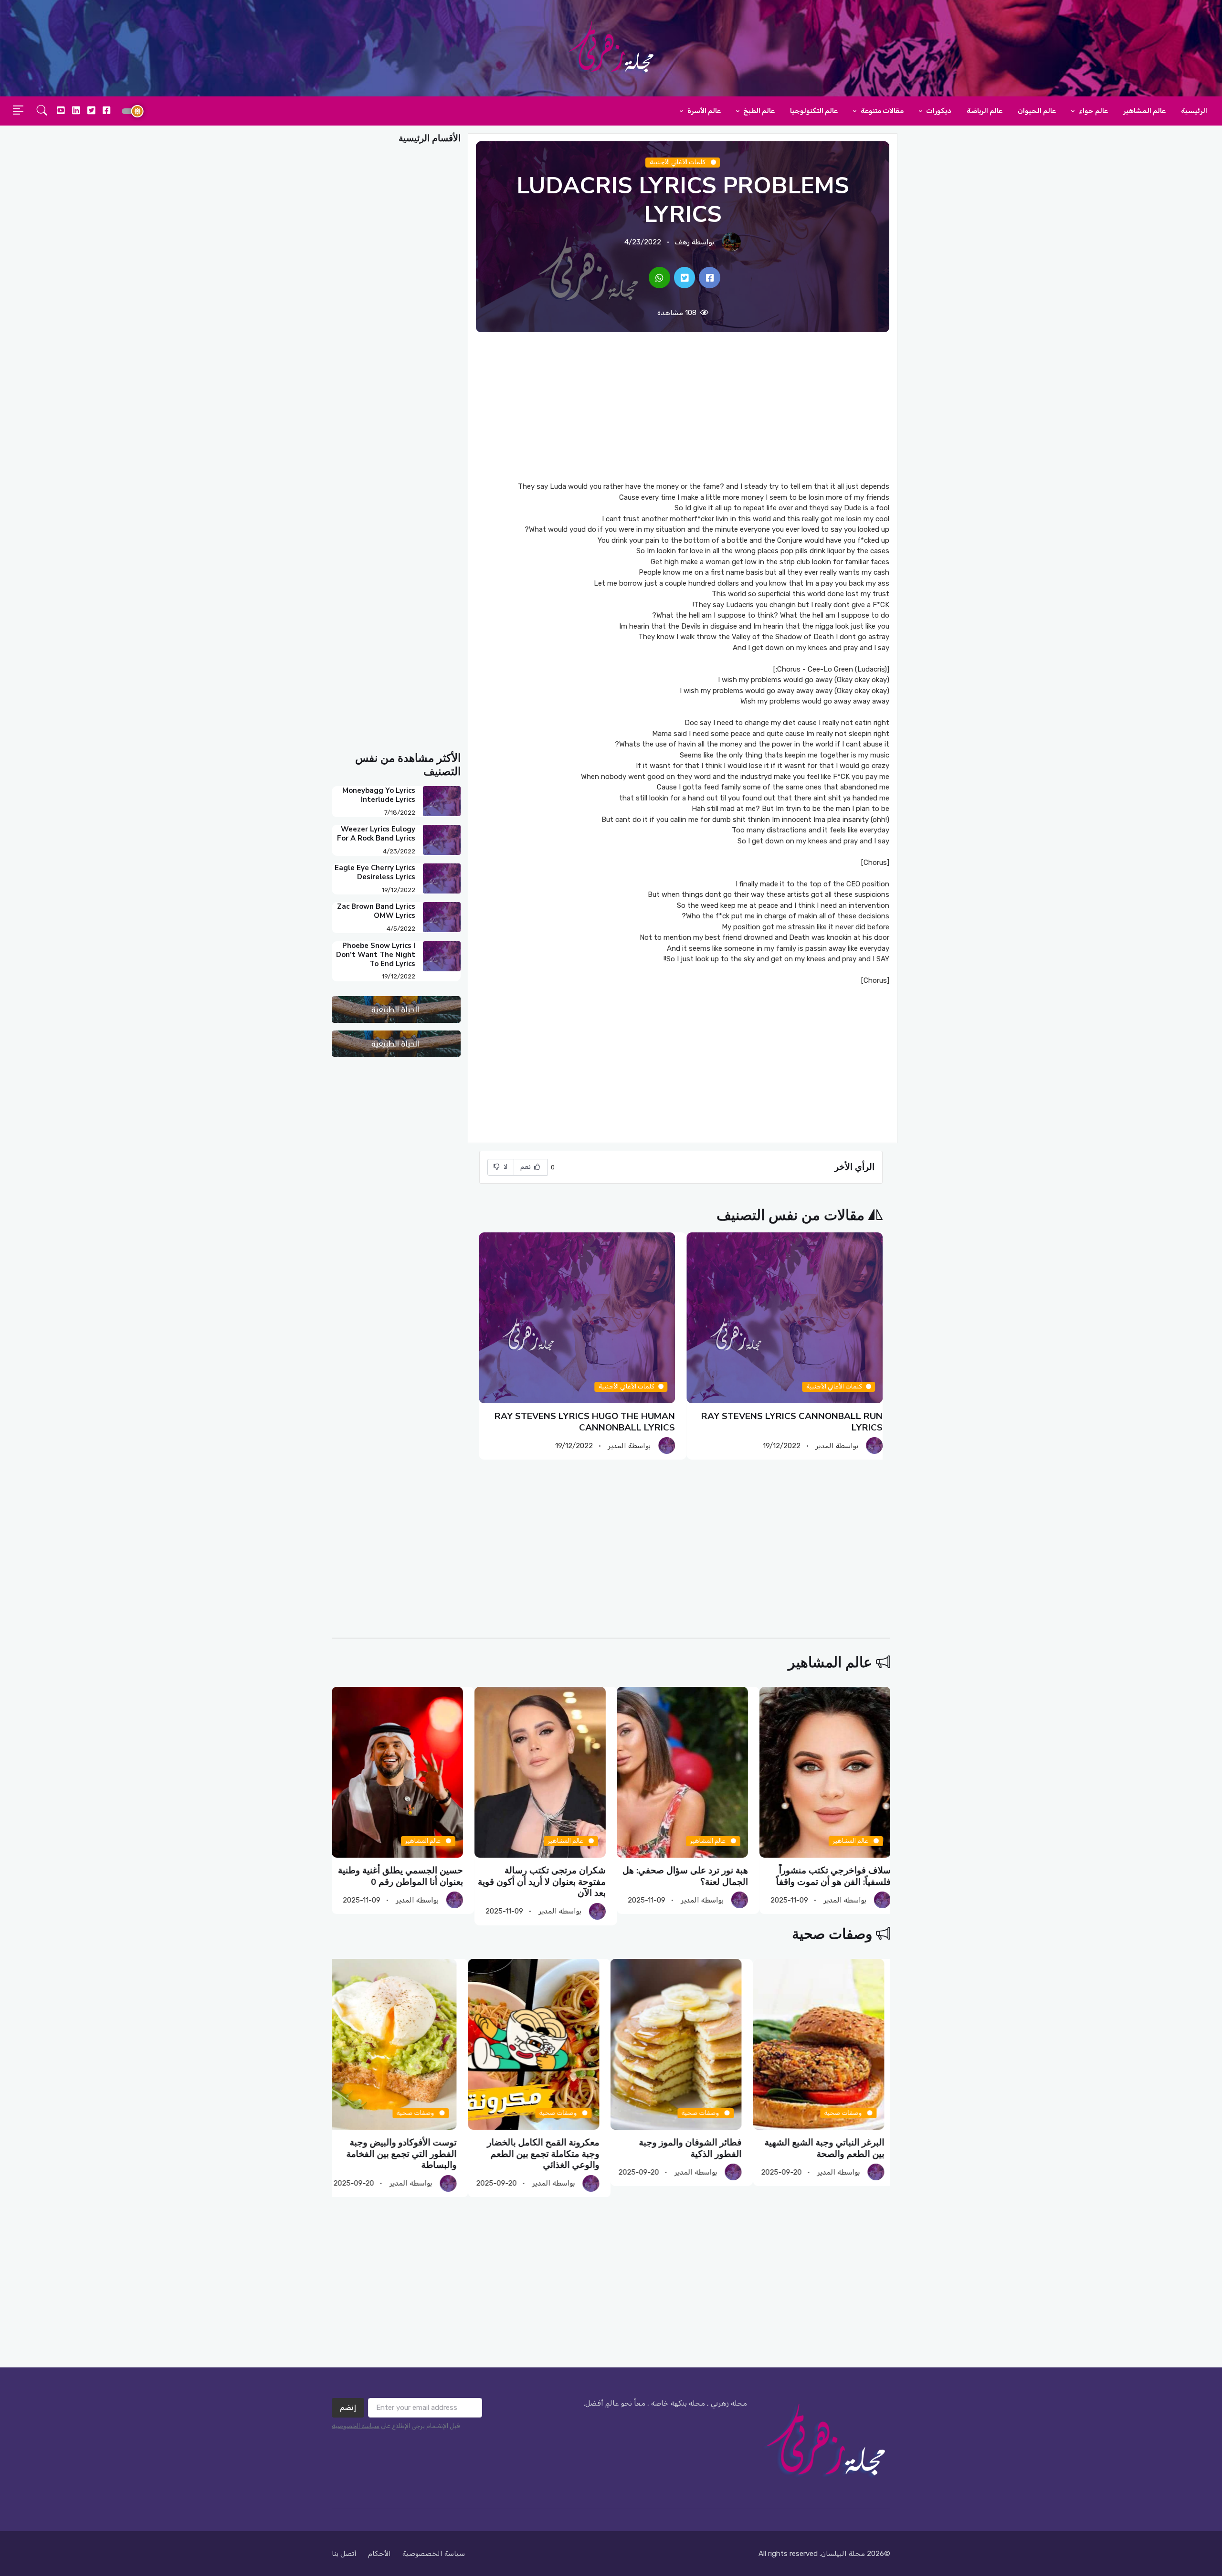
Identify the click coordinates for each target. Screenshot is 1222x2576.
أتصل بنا (344, 2554)
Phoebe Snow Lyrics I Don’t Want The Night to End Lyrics (376, 955)
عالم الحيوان (1037, 111)
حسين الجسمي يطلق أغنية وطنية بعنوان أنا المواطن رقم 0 (400, 1877)
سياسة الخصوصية (356, 2426)
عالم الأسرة (703, 111)
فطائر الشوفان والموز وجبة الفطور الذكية (697, 2148)
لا (505, 1167)
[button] (42, 111)
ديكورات (938, 111)
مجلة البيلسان (843, 2554)
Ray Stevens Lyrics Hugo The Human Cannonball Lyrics (585, 1422)
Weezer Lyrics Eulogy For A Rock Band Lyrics (376, 834)
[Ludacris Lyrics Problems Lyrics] (710, 278)
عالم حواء (1093, 111)
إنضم (348, 2408)
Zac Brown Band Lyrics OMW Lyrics (376, 911)
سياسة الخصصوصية (434, 2554)
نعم (527, 1167)
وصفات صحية (832, 1934)
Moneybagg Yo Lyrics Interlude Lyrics (379, 795)
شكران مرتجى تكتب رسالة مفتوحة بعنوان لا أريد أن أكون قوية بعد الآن (541, 1882)
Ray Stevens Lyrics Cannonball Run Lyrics (792, 1422)
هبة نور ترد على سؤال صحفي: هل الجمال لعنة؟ (685, 1877)
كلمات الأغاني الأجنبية (678, 162)
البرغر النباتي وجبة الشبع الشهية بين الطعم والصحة (830, 2148)
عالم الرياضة (985, 111)
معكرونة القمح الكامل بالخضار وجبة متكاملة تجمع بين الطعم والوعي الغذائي (549, 2154)
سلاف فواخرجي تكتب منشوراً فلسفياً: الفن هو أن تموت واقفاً (833, 1877)
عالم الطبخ (758, 111)
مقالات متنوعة (881, 111)
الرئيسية (1194, 111)
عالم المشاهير (1144, 111)
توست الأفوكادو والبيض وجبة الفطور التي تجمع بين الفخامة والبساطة (408, 2154)
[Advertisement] (683, 407)
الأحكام (379, 2554)
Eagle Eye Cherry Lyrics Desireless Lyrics (375, 872)
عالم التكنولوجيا (814, 111)
